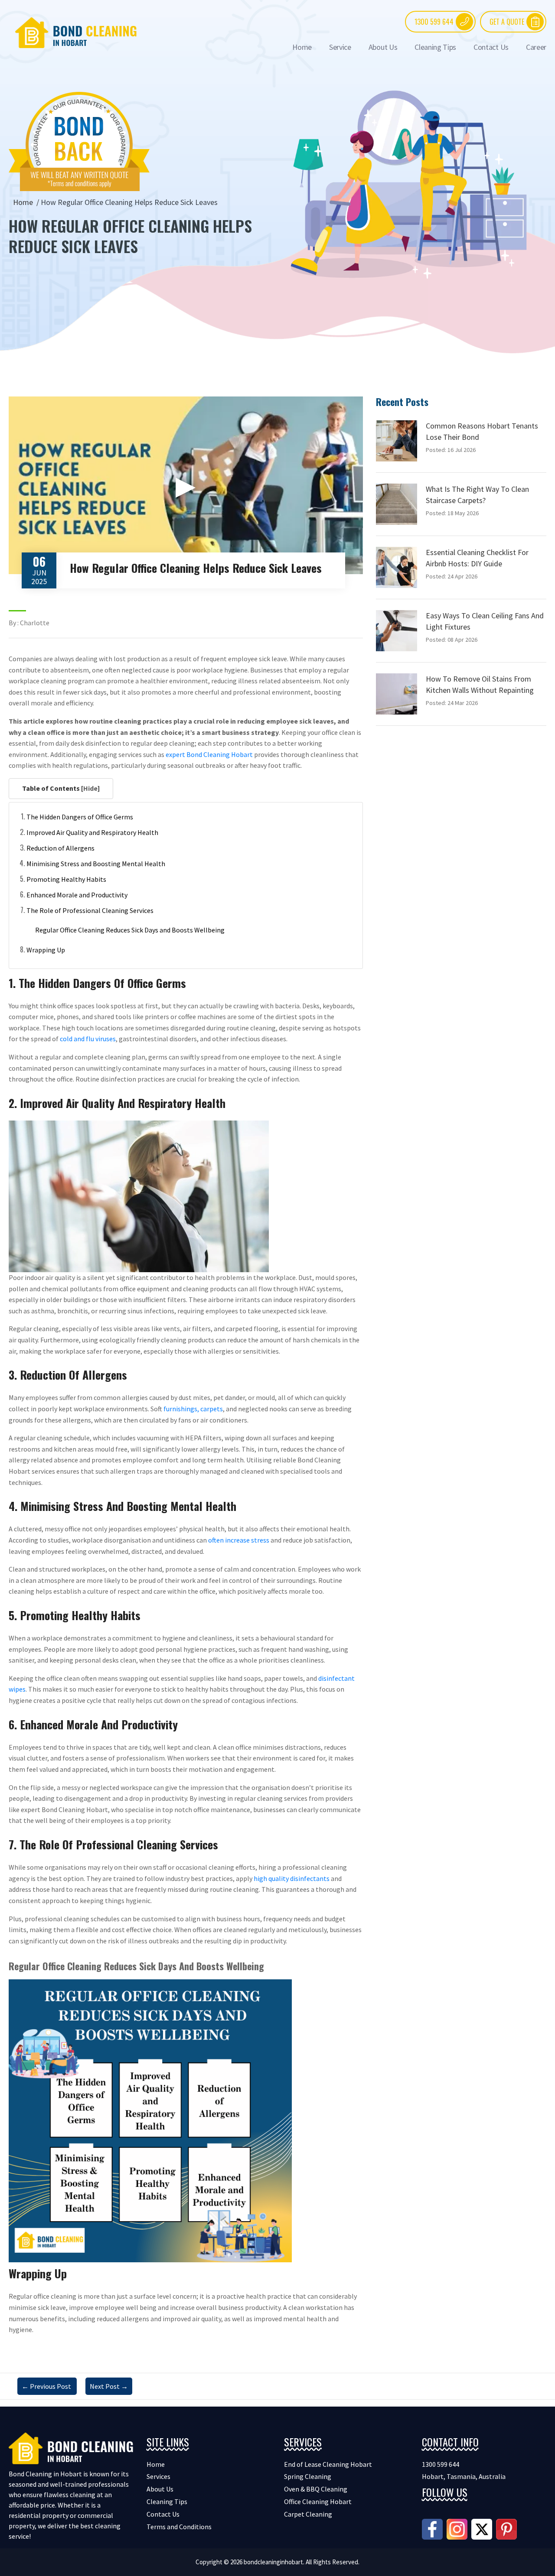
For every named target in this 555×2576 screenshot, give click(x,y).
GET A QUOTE (507, 22)
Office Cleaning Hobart (318, 2501)
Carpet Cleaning (308, 2514)
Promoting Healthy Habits (66, 879)
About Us (383, 47)
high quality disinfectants (292, 1878)
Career (536, 47)
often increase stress (239, 1540)
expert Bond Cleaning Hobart (209, 754)
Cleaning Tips (435, 47)
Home (302, 47)
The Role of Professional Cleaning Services (90, 910)
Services (158, 2476)
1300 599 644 (434, 22)
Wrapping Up (46, 950)
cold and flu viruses (88, 1039)
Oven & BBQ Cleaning (316, 2489)
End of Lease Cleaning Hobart (328, 2464)
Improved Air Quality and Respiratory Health (92, 832)
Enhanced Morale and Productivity (77, 895)
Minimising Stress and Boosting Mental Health (96, 864)
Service (340, 47)
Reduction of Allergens (60, 848)
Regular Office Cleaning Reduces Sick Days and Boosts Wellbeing (130, 930)
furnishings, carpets (193, 1409)
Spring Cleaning (308, 2476)
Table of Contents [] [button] (61, 788)
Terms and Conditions (179, 2527)
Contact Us (491, 47)
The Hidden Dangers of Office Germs (80, 817)
